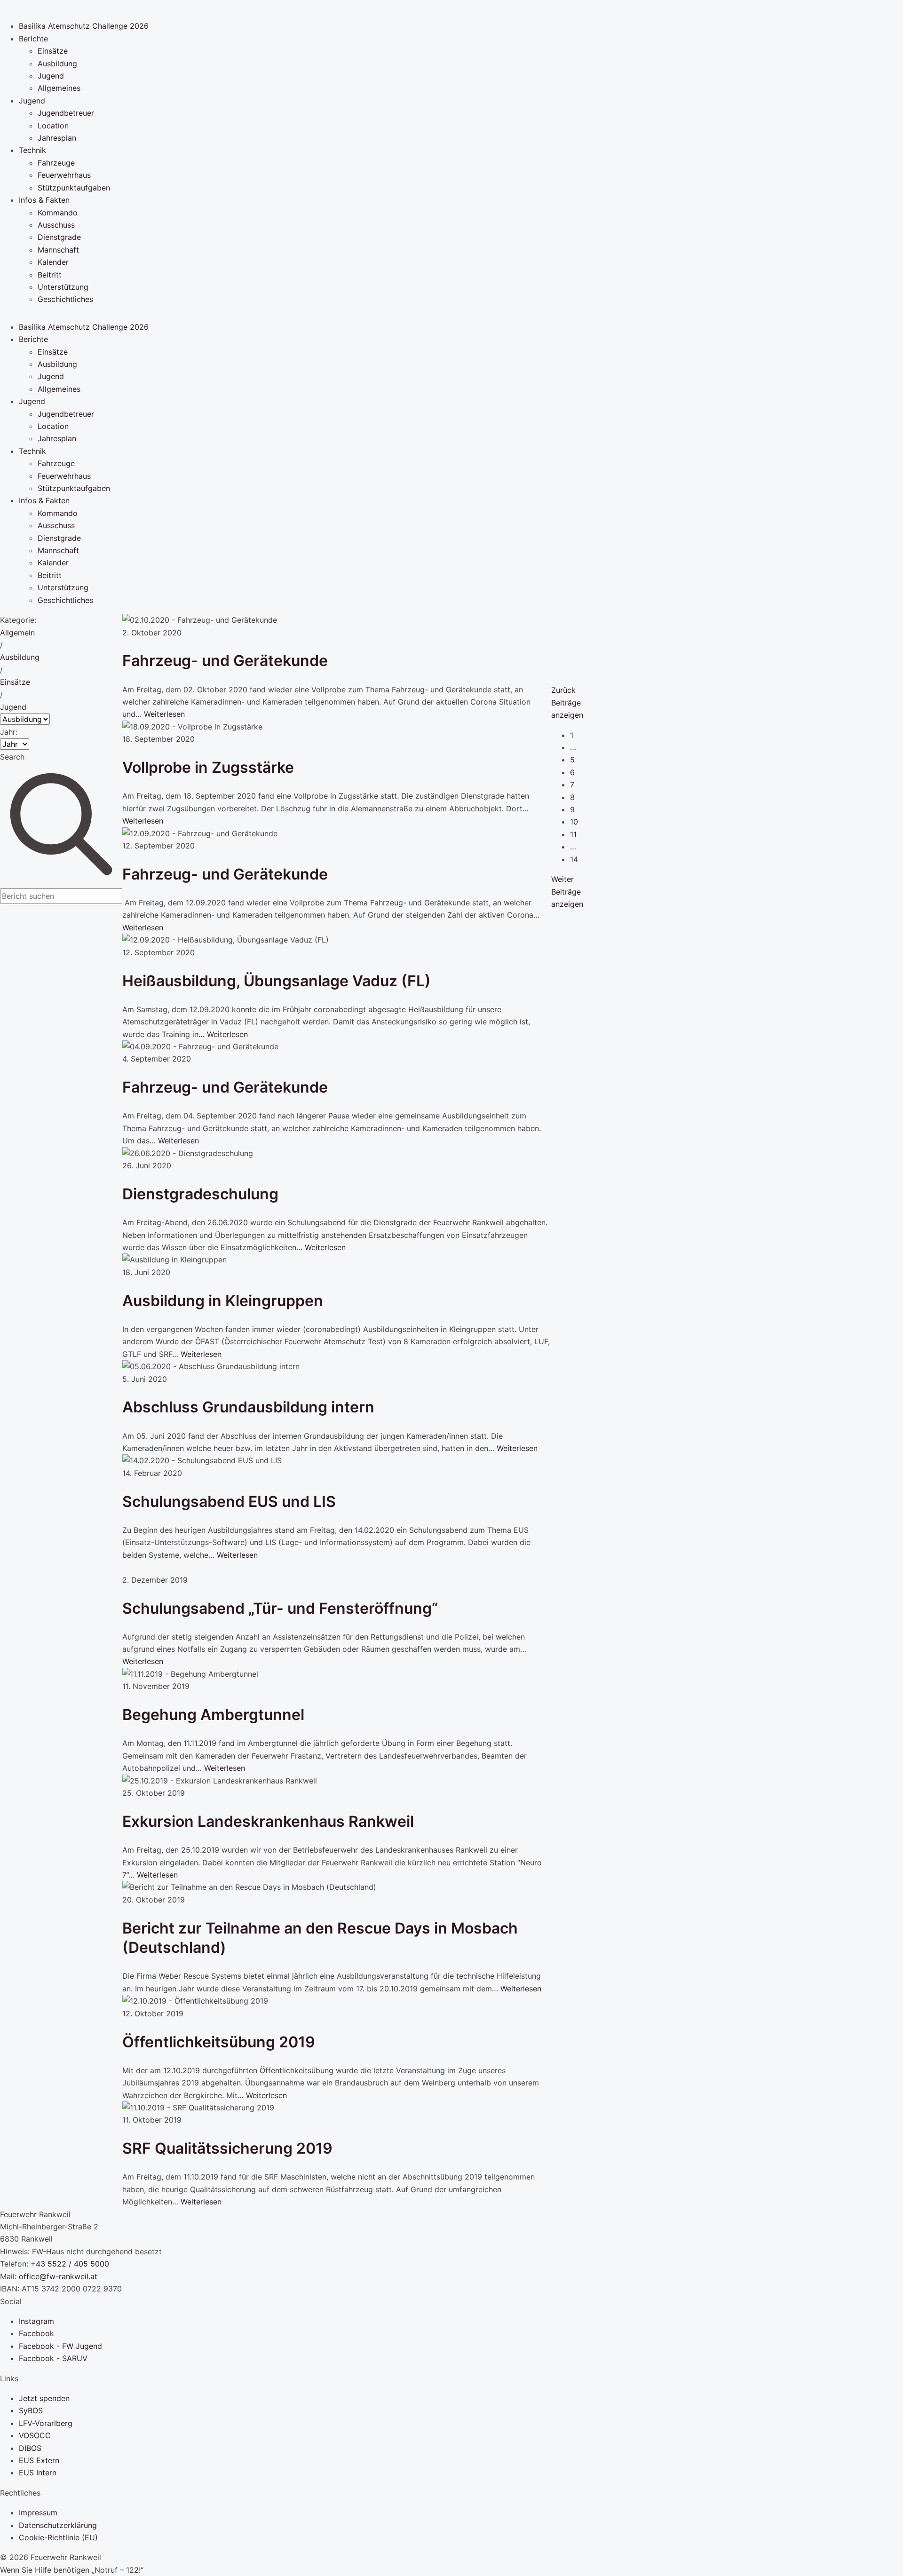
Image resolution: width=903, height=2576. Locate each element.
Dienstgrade (59, 237)
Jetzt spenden (44, 2398)
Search (12, 757)
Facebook (36, 2333)
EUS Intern (38, 2473)
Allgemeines (59, 88)
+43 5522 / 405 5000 (70, 2264)
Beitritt (50, 275)
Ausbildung (57, 63)
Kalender (53, 262)
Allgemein (17, 633)
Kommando (58, 213)
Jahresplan (57, 138)
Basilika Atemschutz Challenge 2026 (84, 26)
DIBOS (30, 2448)
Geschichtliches (65, 299)
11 (573, 834)
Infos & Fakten (44, 200)
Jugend (51, 76)
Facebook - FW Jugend (60, 2346)
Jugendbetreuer (66, 113)
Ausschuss (56, 225)
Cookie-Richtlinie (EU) (58, 2537)
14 (574, 859)
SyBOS (31, 2410)
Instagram (36, 2321)
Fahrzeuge (56, 163)
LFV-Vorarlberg (46, 2423)
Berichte (33, 39)
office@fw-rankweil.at (58, 2276)
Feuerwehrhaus (64, 175)
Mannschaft (58, 250)
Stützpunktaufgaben (74, 188)
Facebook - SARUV (53, 2358)
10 (574, 822)
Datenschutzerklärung (58, 2525)
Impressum (38, 2513)
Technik (32, 150)
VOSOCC (35, 2435)
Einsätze (53, 51)
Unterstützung (63, 287)
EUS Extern (39, 2460)
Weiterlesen (164, 714)
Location (53, 126)
